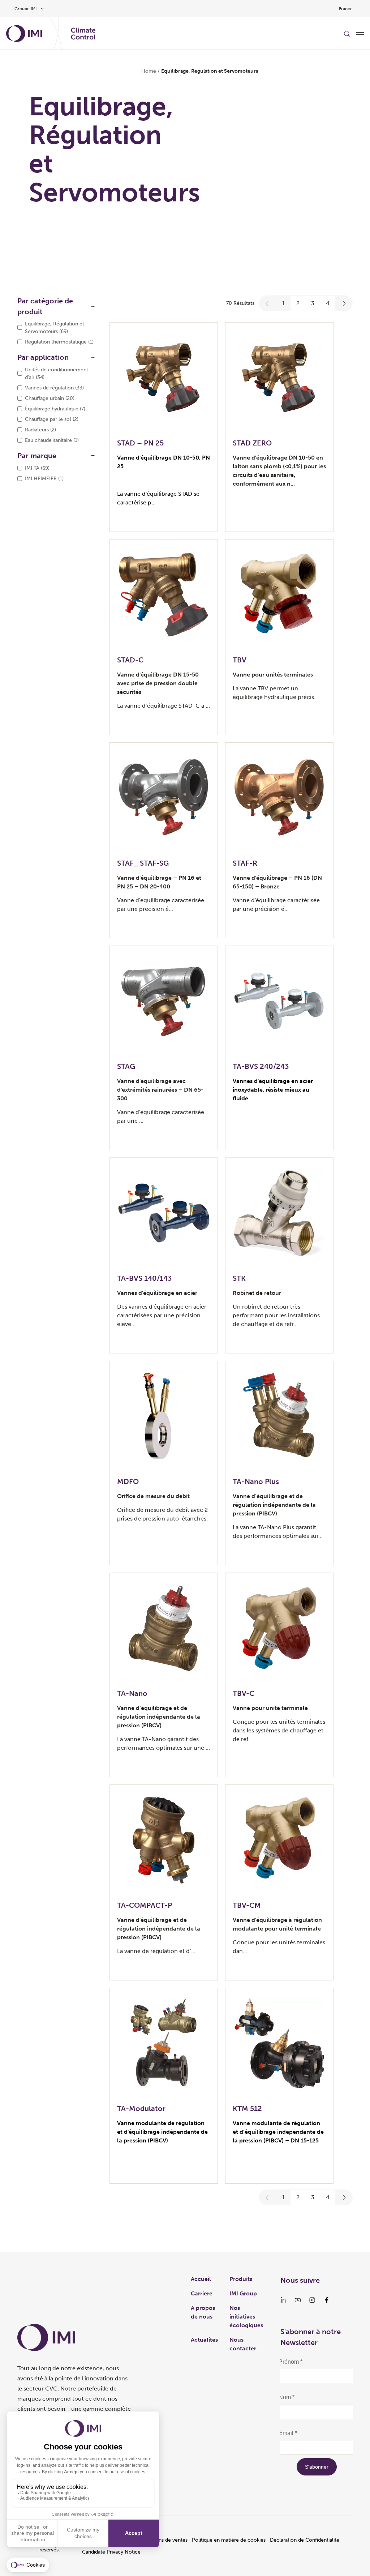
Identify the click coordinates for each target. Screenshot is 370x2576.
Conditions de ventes (163, 2540)
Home (149, 71)
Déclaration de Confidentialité (305, 2540)
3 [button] (313, 303)
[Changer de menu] (360, 34)
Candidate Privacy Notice (111, 2552)
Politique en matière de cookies (229, 2540)
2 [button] (298, 303)
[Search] (347, 34)
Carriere (202, 2293)
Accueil (201, 2279)
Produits (241, 2279)
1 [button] (283, 303)
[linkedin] (283, 2300)
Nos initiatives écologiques (246, 2317)
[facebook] (327, 2300)
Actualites (204, 2340)
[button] (267, 303)
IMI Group (243, 2293)
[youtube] (298, 2300)
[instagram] (312, 2300)
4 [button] (328, 303)
